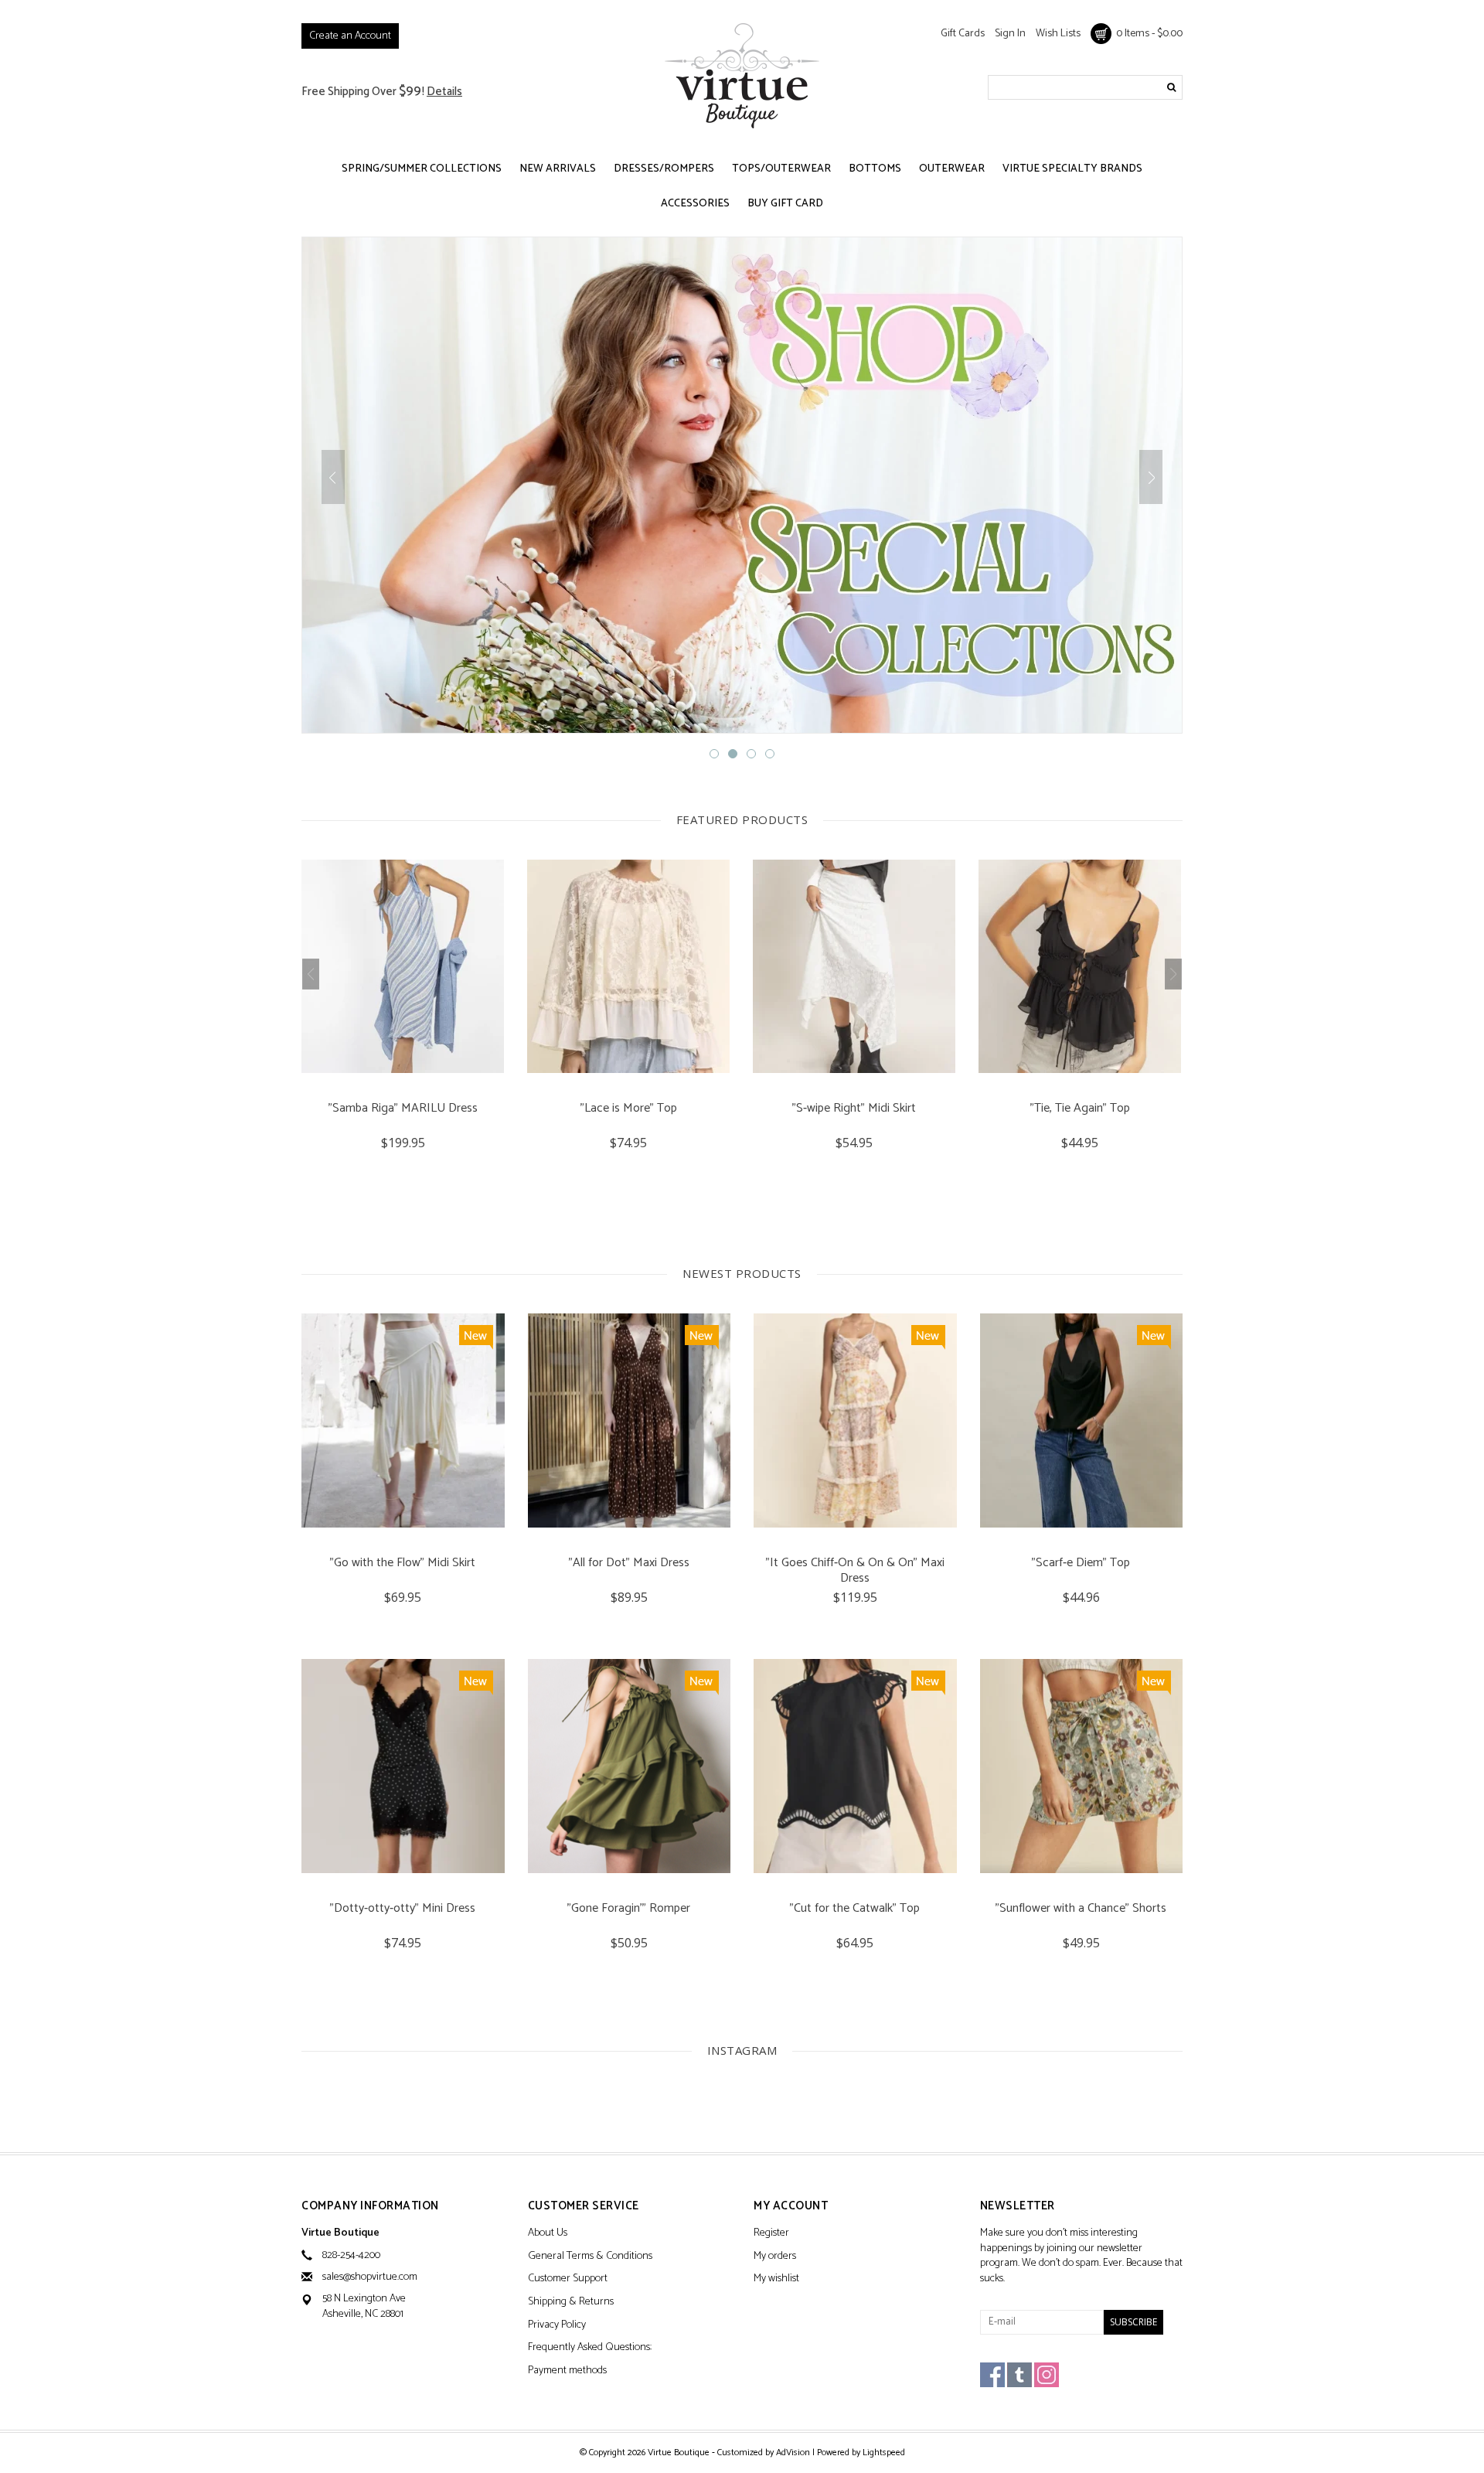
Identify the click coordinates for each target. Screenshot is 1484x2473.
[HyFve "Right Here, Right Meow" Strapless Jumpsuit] (1080, 966)
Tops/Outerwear (781, 169)
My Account (791, 2207)
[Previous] (333, 477)
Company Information (370, 2207)
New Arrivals (558, 169)
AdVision (793, 2453)
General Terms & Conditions (590, 2257)
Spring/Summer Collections (422, 169)
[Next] (1151, 477)
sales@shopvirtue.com (370, 2277)
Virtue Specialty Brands (1072, 169)
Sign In (1010, 34)
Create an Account (350, 36)
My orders (775, 2257)
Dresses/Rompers (664, 169)
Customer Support (568, 2279)
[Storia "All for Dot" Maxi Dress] (630, 1420)
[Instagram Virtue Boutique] (1047, 2375)
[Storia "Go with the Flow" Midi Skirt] (403, 1420)
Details (444, 92)
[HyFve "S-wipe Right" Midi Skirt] (628, 966)
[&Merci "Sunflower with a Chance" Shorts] (1082, 1766)
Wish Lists (1058, 34)
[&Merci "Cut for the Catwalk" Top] (855, 1766)
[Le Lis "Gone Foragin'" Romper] (630, 1766)
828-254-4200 (351, 2255)
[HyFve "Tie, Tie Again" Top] (854, 966)
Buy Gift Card (785, 204)
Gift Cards (963, 34)
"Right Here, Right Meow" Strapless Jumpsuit (1080, 1116)
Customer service (584, 2207)
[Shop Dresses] (742, 485)
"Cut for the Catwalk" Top (855, 1910)
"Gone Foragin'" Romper (629, 1910)
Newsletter (1018, 2207)
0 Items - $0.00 (1147, 34)
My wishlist (776, 2279)
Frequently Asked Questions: (590, 2348)
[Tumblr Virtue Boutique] (1019, 2375)
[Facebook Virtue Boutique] (992, 2375)
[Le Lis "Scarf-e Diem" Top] (1082, 1420)
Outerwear (952, 169)
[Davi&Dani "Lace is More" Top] (403, 966)
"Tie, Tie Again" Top (854, 1110)
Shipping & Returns (571, 2303)
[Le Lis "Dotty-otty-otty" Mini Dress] (403, 1766)
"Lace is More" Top (403, 1110)
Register (771, 2234)
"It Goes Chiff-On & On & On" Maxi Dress (855, 1571)
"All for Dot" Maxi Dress (629, 1564)
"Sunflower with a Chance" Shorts (1081, 1910)
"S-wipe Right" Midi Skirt (628, 1110)
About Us (548, 2234)
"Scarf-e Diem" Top (1081, 1564)
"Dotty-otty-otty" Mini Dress (403, 1910)
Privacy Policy (557, 2326)
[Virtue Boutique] (742, 75)
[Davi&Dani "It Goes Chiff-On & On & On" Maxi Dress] (855, 1420)
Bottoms (875, 169)
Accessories (695, 204)
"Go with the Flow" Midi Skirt (403, 1564)
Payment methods (567, 2371)
